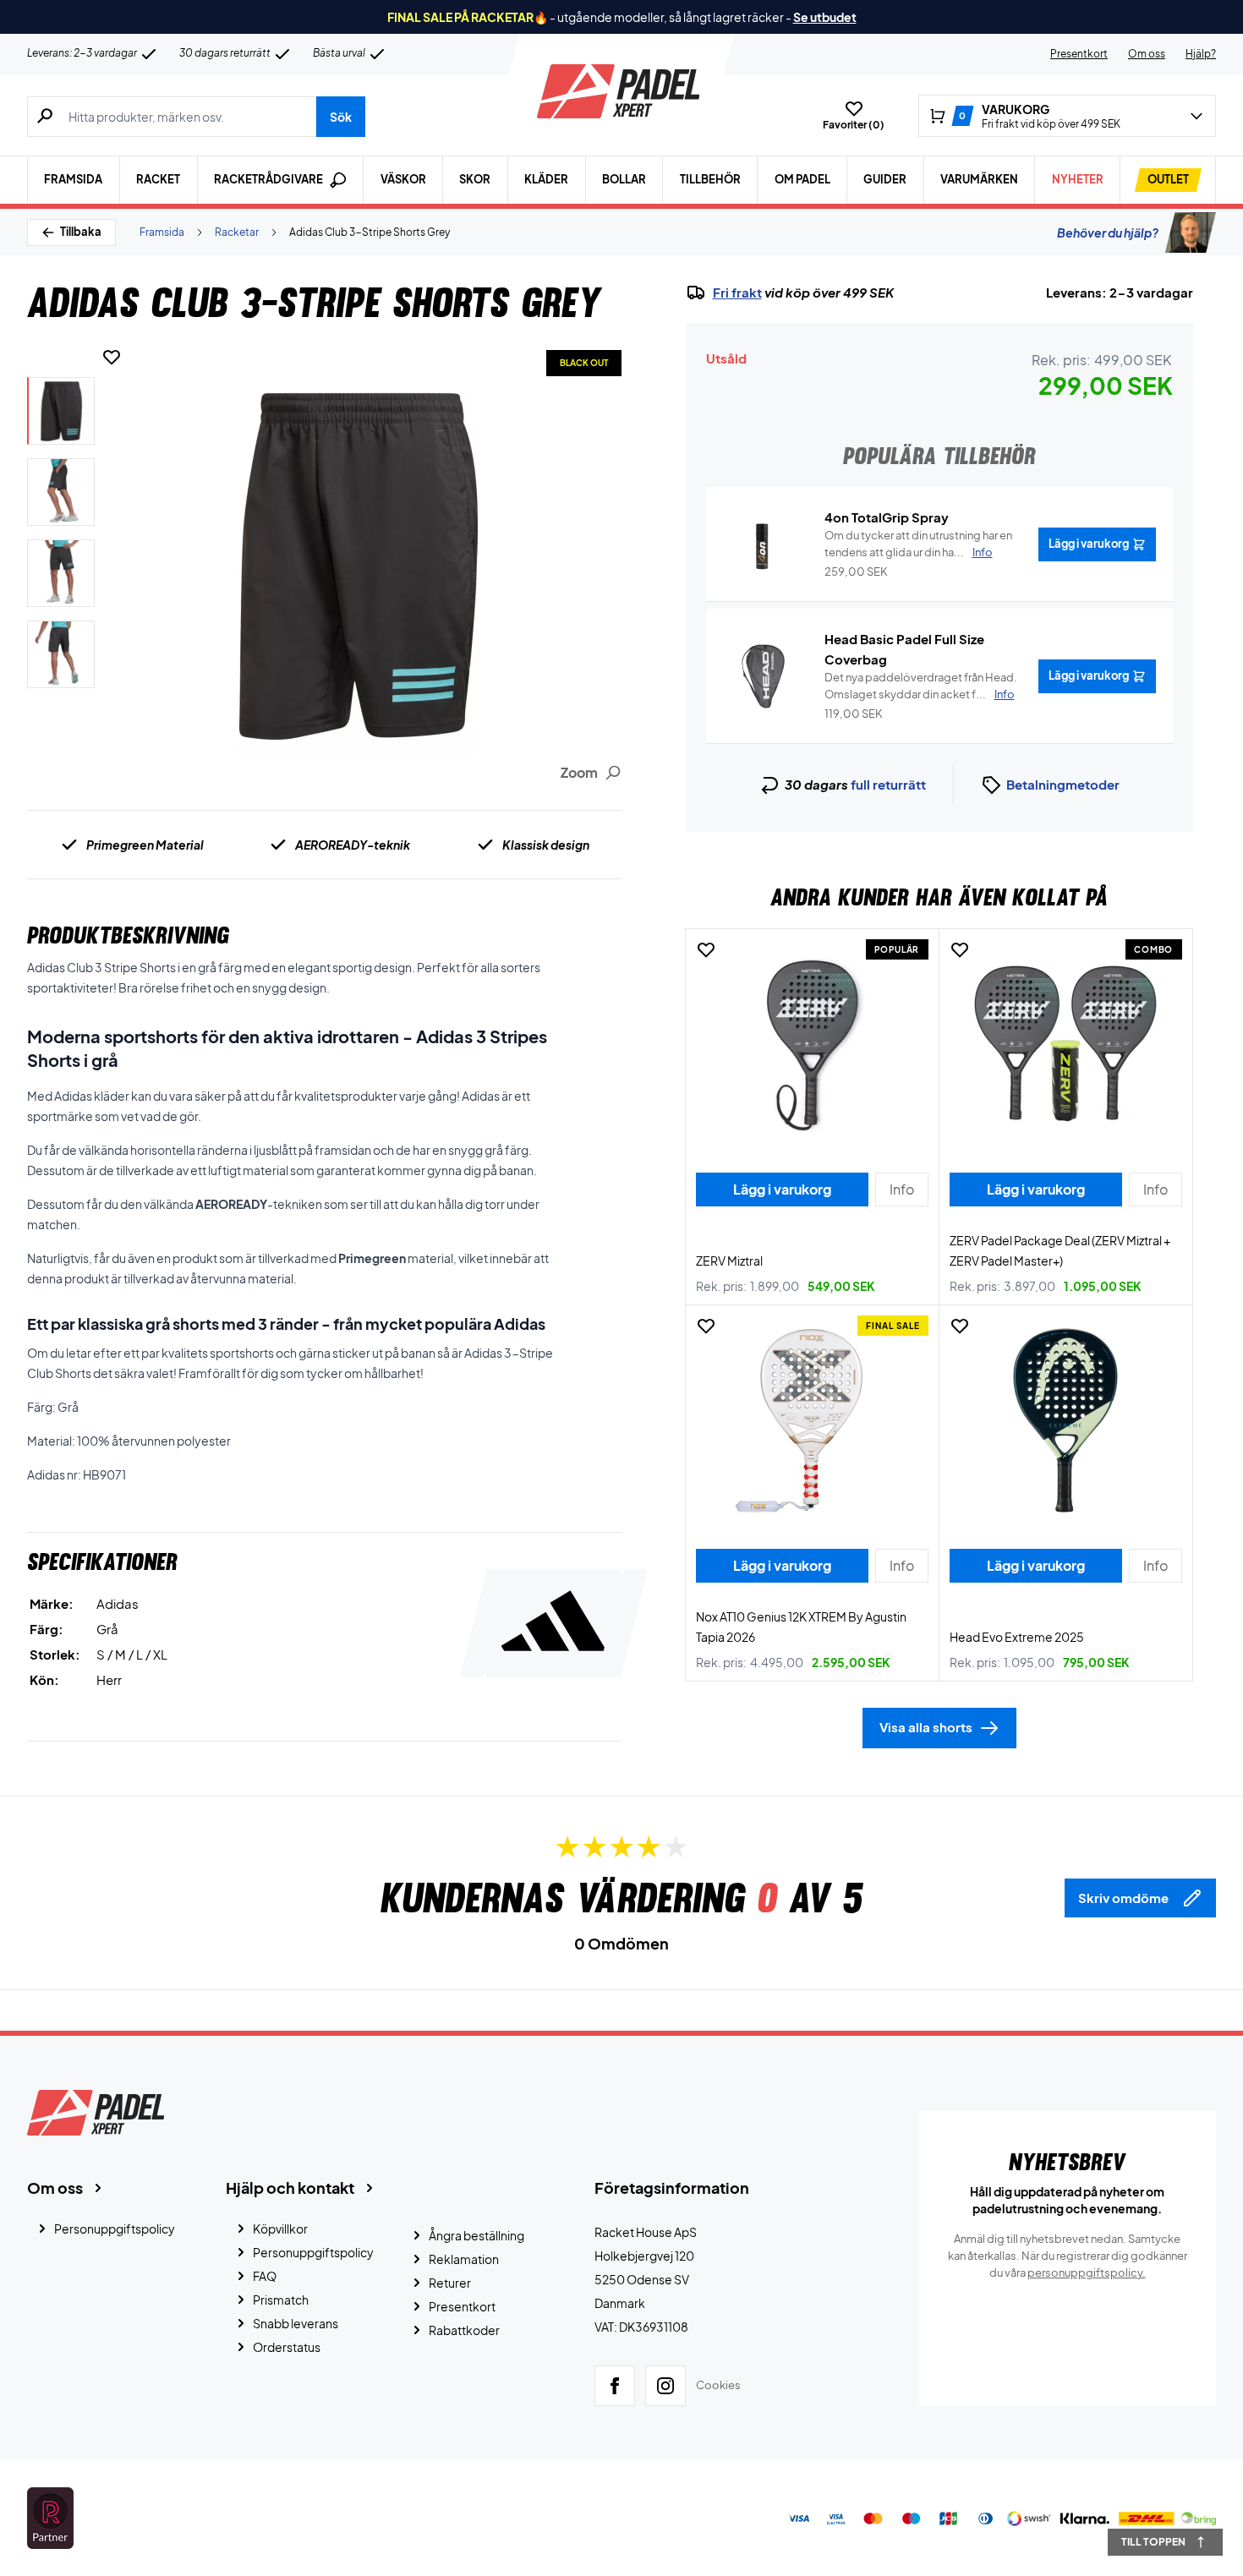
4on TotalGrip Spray (887, 517)
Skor (475, 179)
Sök (341, 117)
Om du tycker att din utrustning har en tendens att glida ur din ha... (918, 544)
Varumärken (979, 179)
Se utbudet (825, 17)
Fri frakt (737, 293)
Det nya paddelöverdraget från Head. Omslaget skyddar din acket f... (921, 686)
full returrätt (888, 784)
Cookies (718, 2385)
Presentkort (1079, 54)
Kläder (546, 179)
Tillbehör (710, 179)
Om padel (802, 179)
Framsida (73, 179)
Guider (885, 179)
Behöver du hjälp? (1108, 232)
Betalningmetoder (1063, 784)
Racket (158, 179)
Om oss (1147, 54)
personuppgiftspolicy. (1087, 2272)
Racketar (237, 232)
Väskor (403, 179)
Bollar (624, 179)
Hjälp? (1201, 54)
